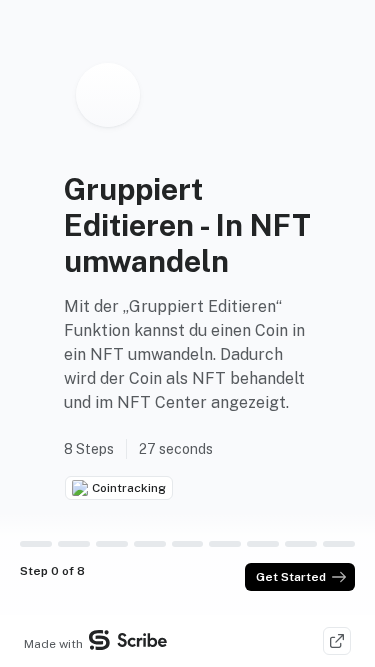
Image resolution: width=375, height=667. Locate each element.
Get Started (291, 577)
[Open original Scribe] (337, 641)
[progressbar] (36, 544)
